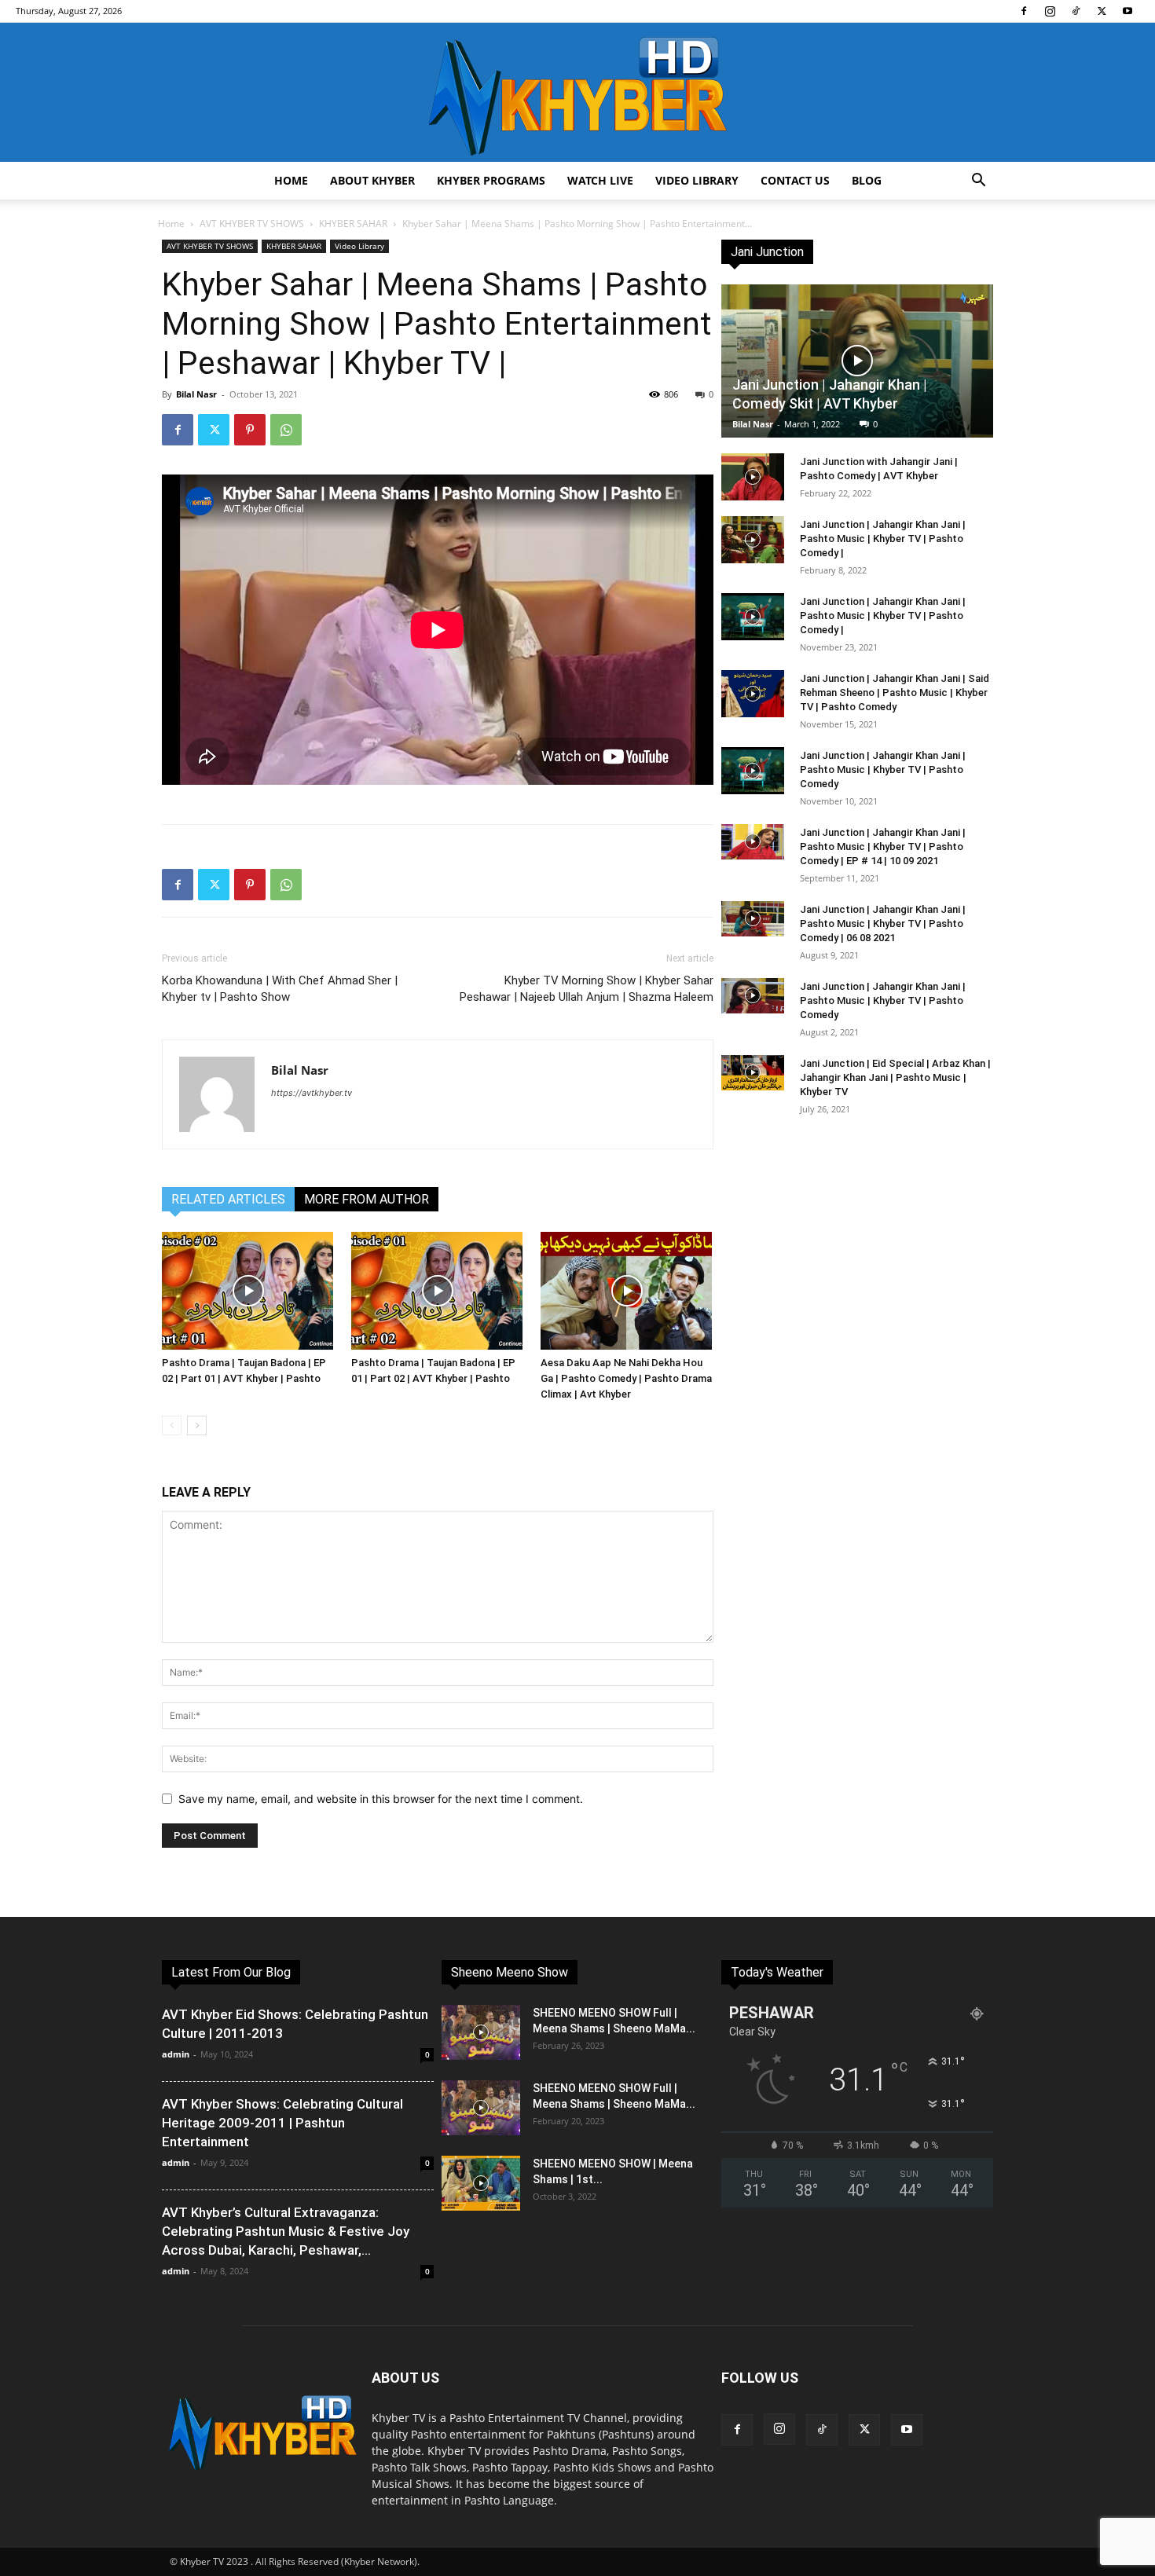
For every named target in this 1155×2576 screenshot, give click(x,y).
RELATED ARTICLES (228, 1199)
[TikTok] (1076, 11)
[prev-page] (172, 1425)
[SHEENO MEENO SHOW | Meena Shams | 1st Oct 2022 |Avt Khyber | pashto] (481, 2183)
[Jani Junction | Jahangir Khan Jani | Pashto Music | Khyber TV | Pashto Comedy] (753, 771)
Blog (867, 180)
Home (291, 180)
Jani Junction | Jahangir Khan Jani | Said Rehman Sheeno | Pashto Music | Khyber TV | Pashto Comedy (895, 693)
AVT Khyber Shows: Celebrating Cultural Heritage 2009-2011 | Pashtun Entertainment (282, 2123)
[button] (978, 182)
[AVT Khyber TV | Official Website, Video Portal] (577, 92)
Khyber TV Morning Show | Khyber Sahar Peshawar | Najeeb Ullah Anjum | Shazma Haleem (587, 989)
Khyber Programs (491, 180)
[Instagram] (1050, 11)
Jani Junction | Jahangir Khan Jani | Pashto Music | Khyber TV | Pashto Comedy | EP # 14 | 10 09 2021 (883, 846)
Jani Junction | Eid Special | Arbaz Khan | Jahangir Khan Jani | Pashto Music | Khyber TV (895, 1077)
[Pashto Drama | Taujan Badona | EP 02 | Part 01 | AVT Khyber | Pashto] (248, 1291)
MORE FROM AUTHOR (367, 1199)
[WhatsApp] (286, 430)
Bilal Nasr (196, 394)
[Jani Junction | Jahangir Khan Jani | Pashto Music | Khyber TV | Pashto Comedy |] (753, 540)
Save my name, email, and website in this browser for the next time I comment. (381, 1799)
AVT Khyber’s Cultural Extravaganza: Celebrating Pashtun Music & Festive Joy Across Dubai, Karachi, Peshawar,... (286, 2231)
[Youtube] (1127, 11)
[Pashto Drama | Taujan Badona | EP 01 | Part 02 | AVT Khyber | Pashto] (438, 1291)
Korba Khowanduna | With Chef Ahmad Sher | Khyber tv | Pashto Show (280, 989)
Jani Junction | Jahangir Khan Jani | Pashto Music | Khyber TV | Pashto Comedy (883, 770)
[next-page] (197, 1425)
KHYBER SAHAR (353, 224)
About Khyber (372, 180)
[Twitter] (1102, 11)
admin (176, 2054)
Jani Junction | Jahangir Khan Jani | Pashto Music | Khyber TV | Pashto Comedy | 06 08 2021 (883, 923)
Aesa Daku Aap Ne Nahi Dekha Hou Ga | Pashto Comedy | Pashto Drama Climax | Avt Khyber (626, 1378)
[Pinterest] (250, 430)
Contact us (795, 180)
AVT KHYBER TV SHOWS (252, 224)
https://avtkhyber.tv (312, 1093)
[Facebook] (1024, 11)
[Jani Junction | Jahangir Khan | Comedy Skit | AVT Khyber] (857, 361)
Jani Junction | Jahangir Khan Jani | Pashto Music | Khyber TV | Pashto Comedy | (883, 539)
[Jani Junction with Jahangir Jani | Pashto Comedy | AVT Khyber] (753, 477)
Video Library (697, 180)
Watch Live (600, 180)
